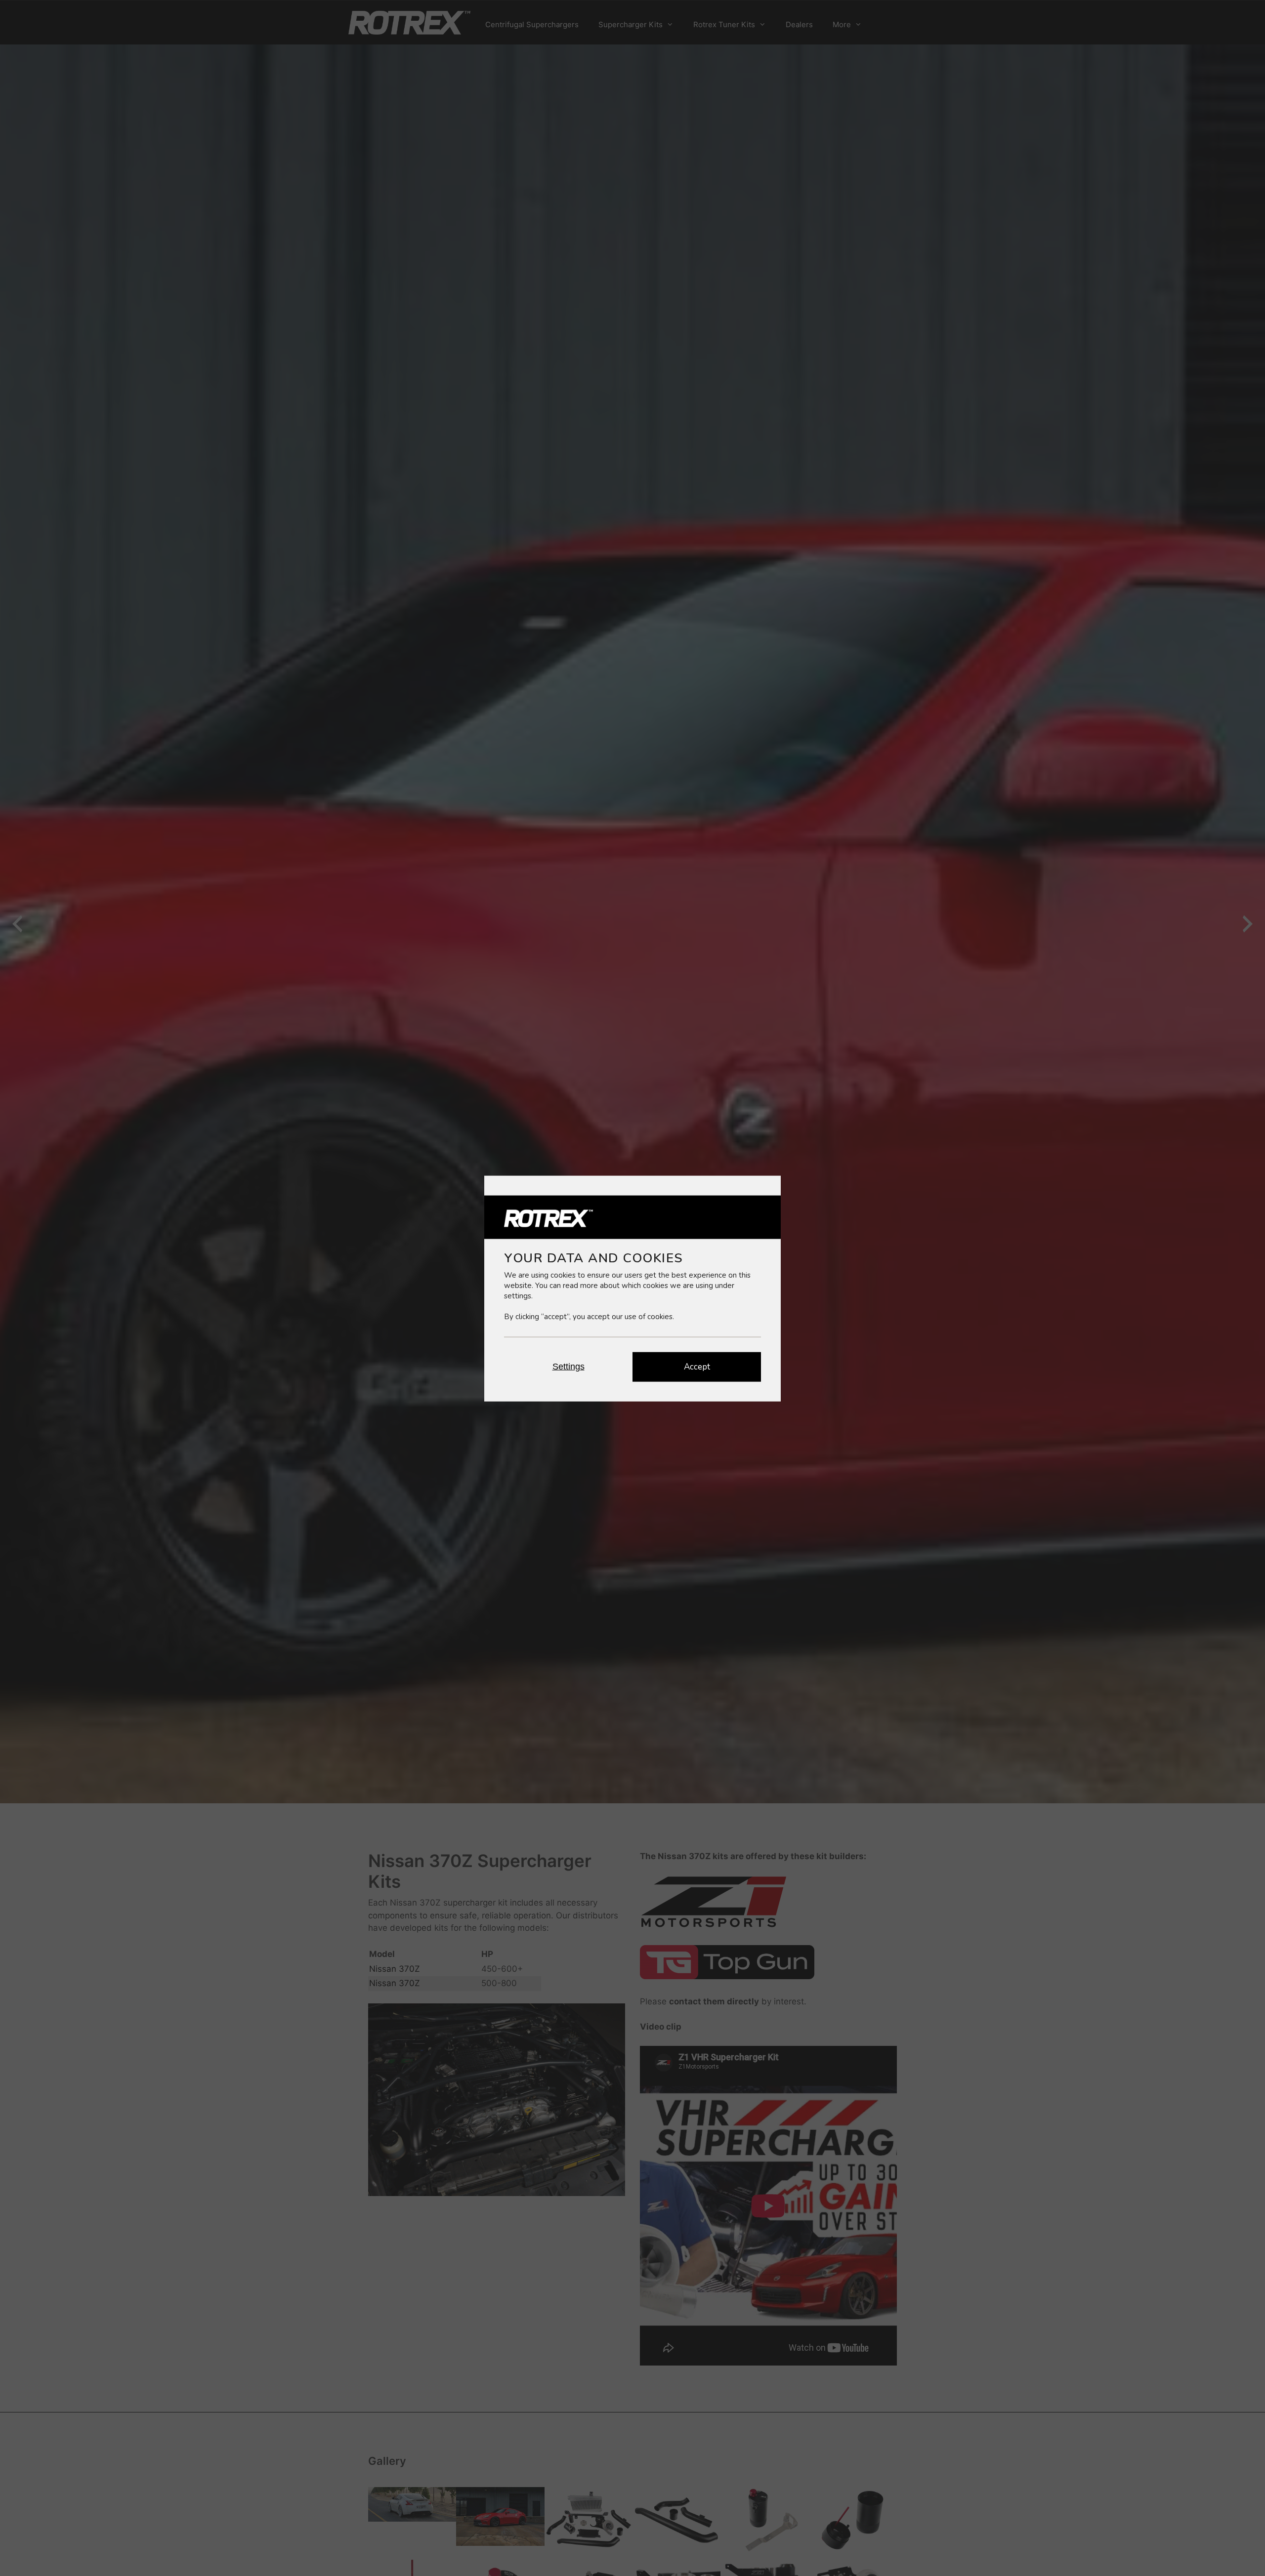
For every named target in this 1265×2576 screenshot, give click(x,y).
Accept (697, 1366)
